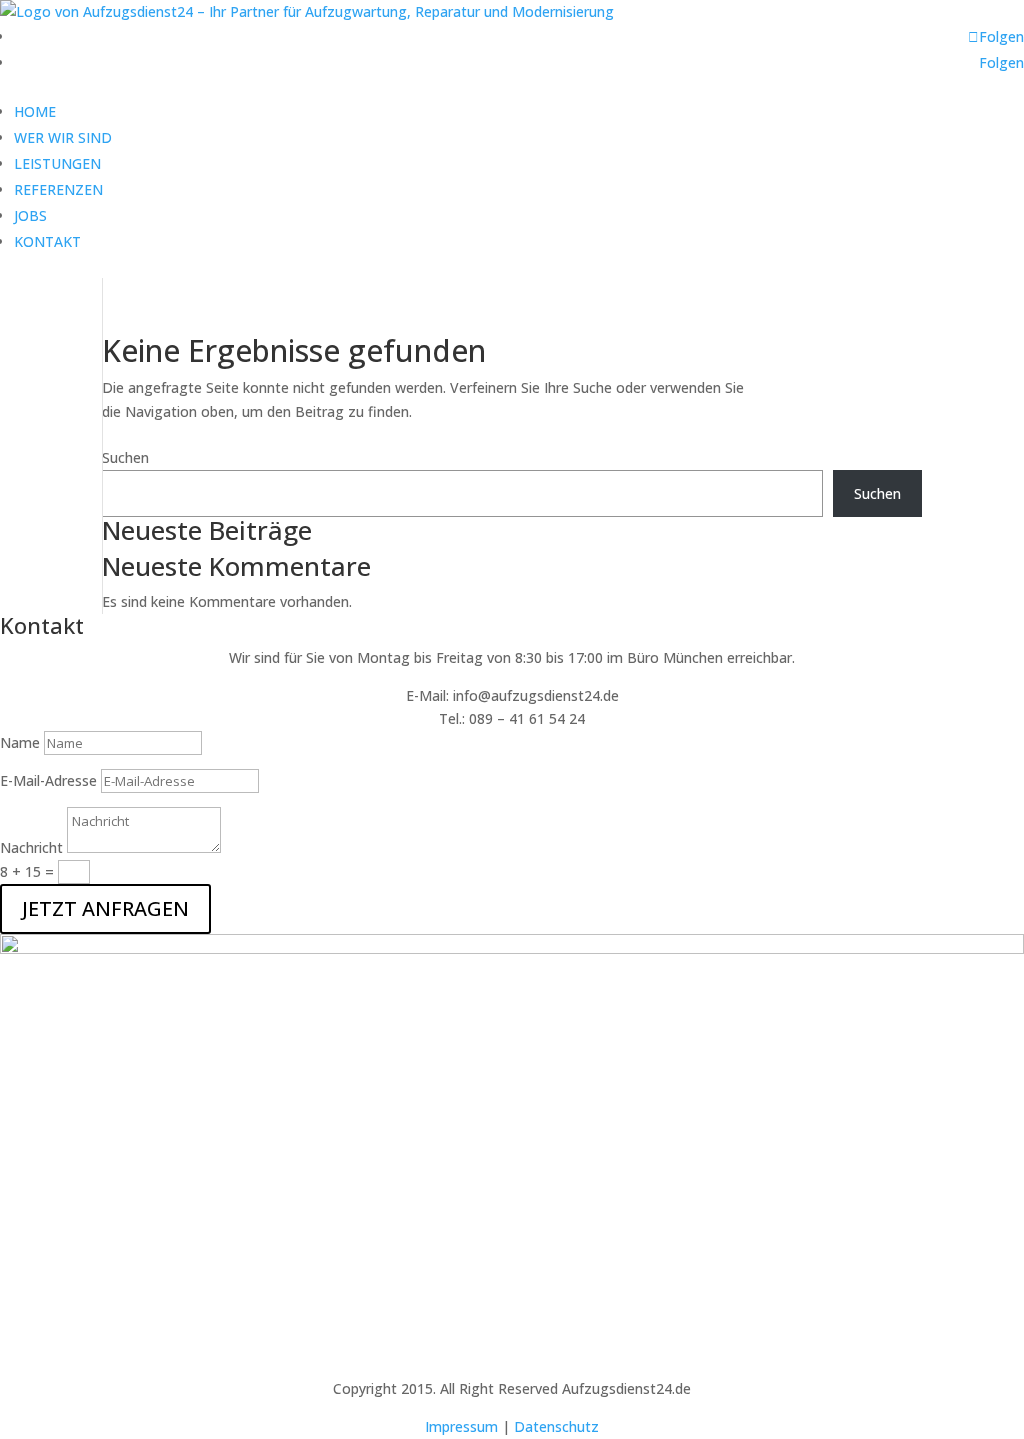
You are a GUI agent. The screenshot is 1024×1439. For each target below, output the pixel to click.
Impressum (461, 1426)
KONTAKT (47, 241)
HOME (35, 111)
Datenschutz (556, 1426)
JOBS (30, 215)
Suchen (125, 457)
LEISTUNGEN (57, 163)
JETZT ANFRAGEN (105, 908)
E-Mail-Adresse (48, 780)
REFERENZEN (58, 189)
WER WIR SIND (63, 137)
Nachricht (31, 847)
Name (20, 742)
